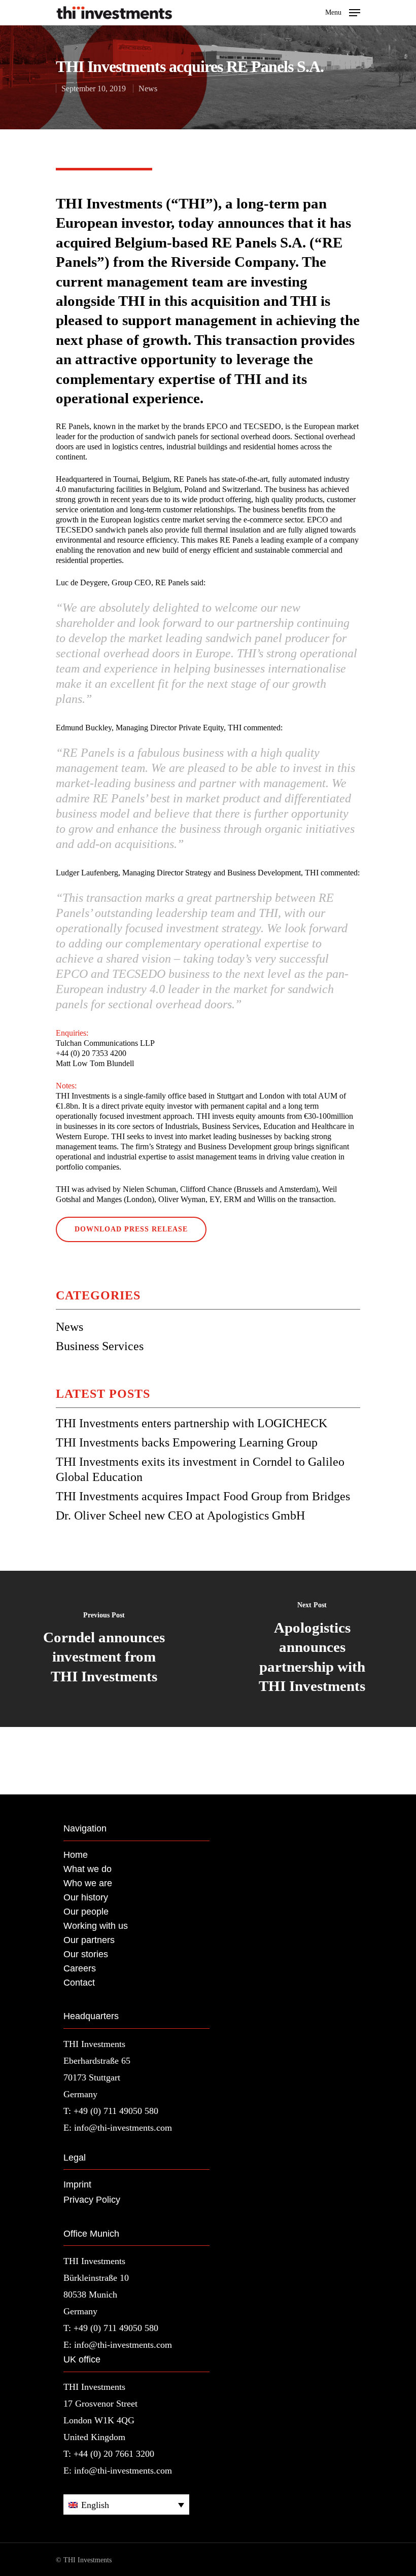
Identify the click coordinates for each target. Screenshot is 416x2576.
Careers (80, 1968)
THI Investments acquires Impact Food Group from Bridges (203, 1496)
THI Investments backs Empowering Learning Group (187, 1442)
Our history (86, 1897)
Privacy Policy (92, 2200)
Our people (86, 1912)
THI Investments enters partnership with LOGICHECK (192, 1423)
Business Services (100, 1346)
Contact (79, 1983)
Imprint (77, 2184)
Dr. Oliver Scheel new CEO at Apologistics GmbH (180, 1515)
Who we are (88, 1883)
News (148, 89)
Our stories (86, 1954)
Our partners (89, 1940)
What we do (88, 1869)
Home (76, 1855)
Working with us (96, 1926)
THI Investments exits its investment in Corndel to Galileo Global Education (200, 1469)
